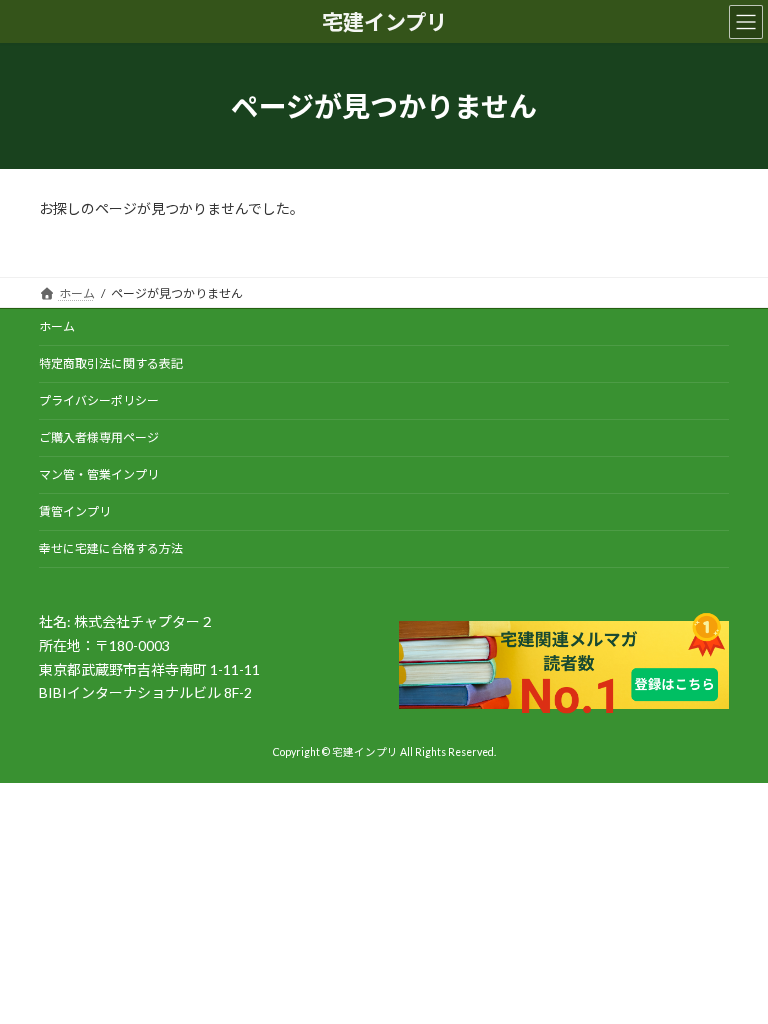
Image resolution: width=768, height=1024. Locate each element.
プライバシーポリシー (99, 400)
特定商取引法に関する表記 (111, 363)
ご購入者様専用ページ (99, 437)
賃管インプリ (75, 511)
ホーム (57, 326)
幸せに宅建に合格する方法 (111, 548)
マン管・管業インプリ (99, 474)
